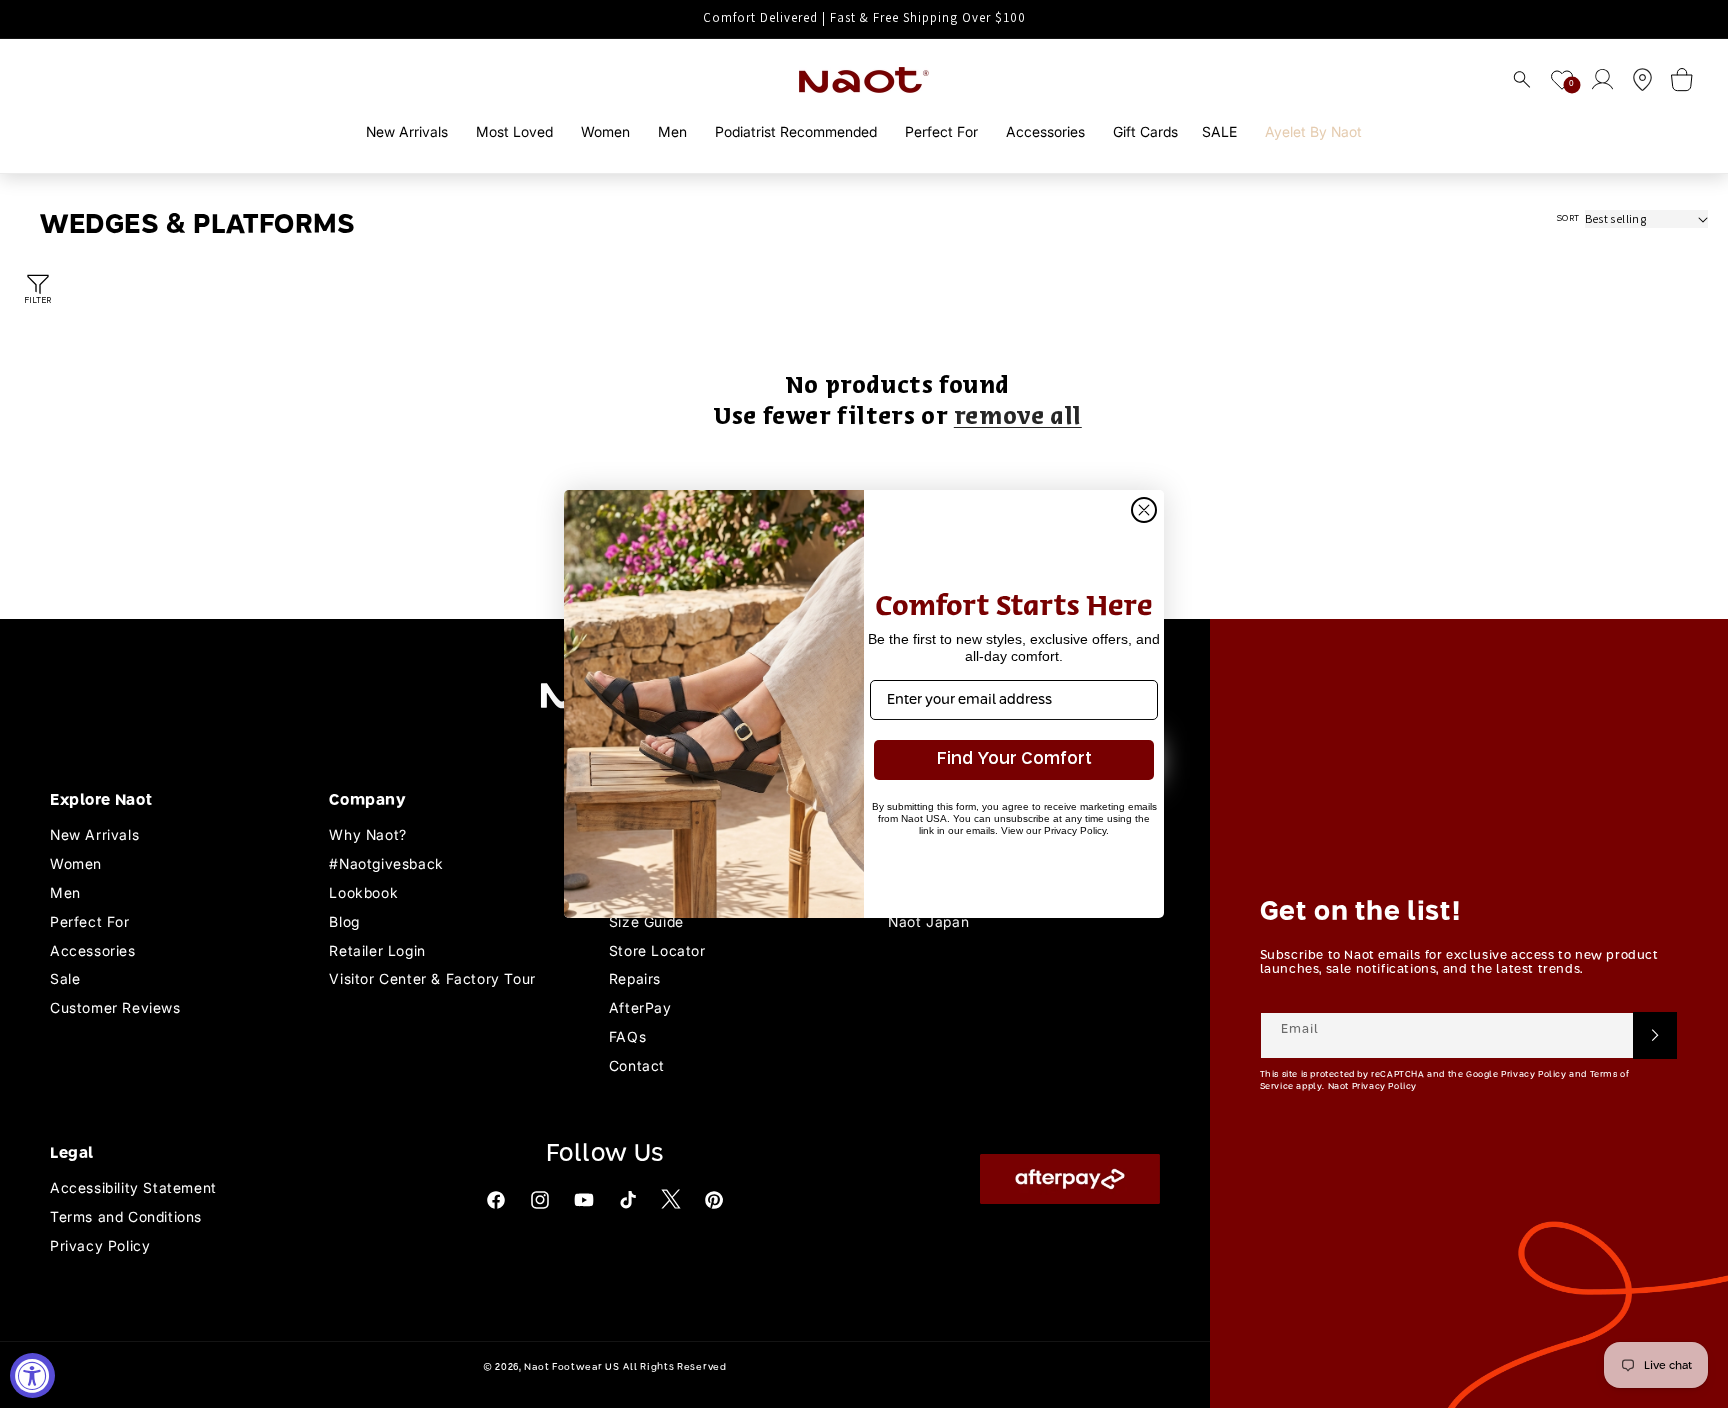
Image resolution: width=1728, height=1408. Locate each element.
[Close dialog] (1144, 510)
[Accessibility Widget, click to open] (32, 1375)
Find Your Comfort (1014, 759)
